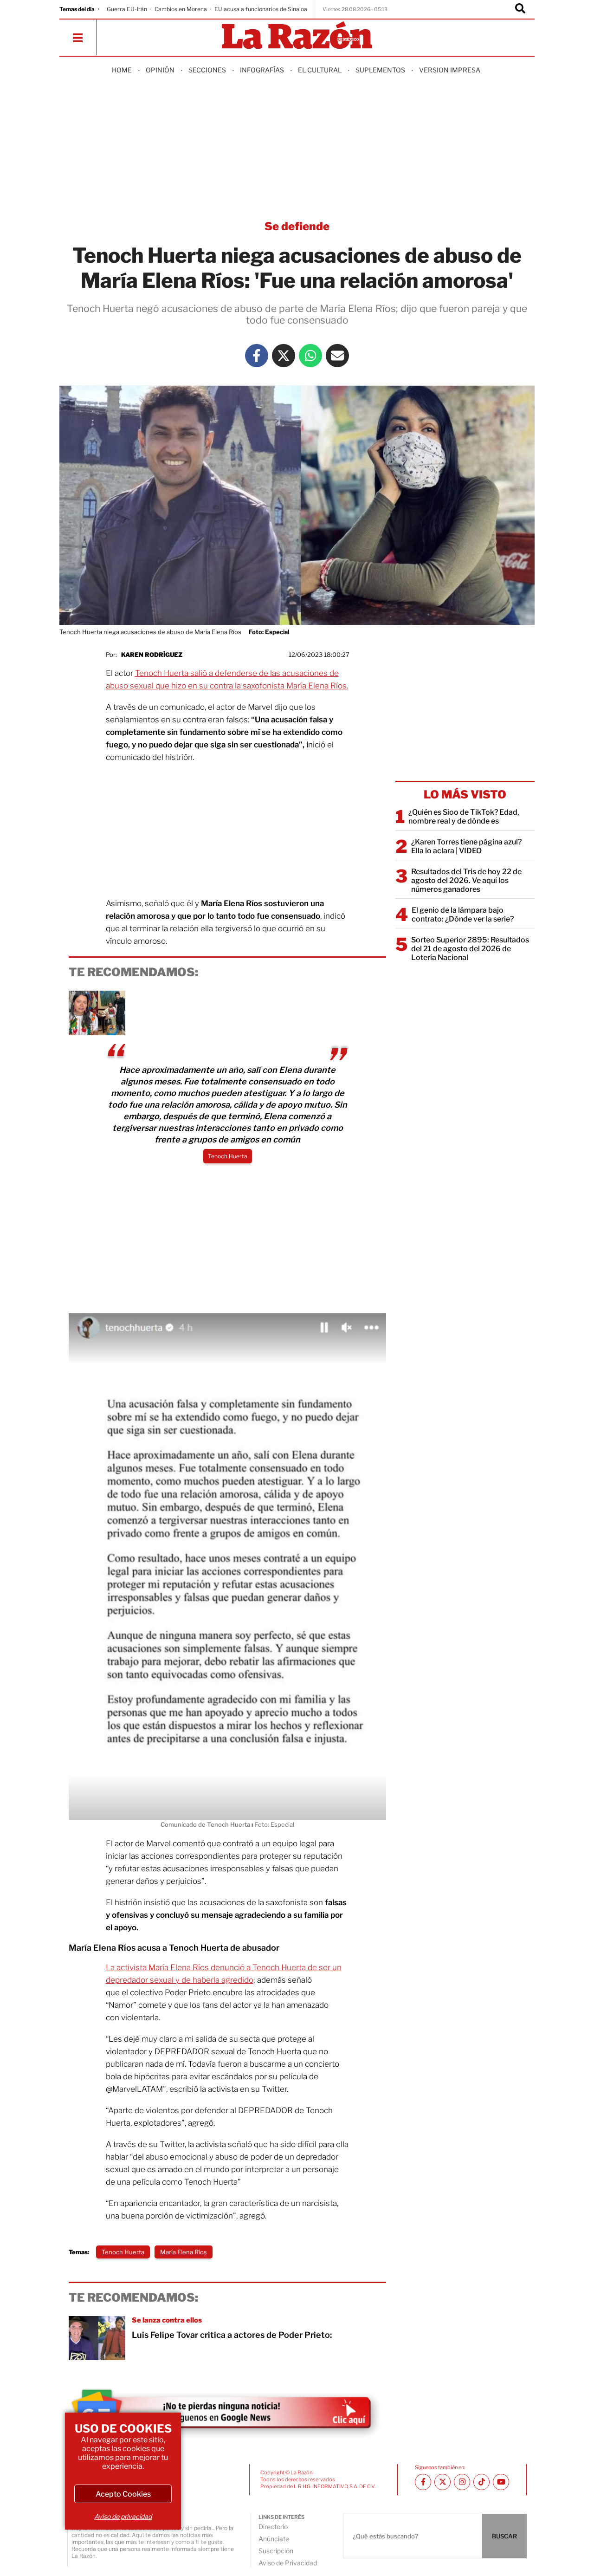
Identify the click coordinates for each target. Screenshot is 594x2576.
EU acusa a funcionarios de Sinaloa (261, 9)
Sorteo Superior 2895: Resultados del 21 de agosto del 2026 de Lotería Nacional (470, 949)
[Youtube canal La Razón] (501, 2482)
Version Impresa (450, 70)
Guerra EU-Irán (127, 9)
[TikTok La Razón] (481, 2482)
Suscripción (276, 2551)
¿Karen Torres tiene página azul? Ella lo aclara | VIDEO (466, 846)
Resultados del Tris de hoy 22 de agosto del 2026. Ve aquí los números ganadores (466, 880)
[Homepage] (297, 36)
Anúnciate (274, 2539)
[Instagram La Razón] (462, 2482)
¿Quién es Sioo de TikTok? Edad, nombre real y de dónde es (464, 817)
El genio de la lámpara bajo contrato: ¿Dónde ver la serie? (463, 915)
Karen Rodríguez (152, 655)
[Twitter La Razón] (284, 356)
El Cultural (320, 70)
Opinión (160, 70)
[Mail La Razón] (337, 356)
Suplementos (380, 70)
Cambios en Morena (181, 9)
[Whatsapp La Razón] (310, 356)
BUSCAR (504, 2536)
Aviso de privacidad (123, 2516)
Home (122, 70)
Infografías (262, 70)
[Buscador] (520, 9)
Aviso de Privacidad (288, 2563)
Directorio (273, 2527)
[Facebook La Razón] (257, 356)
